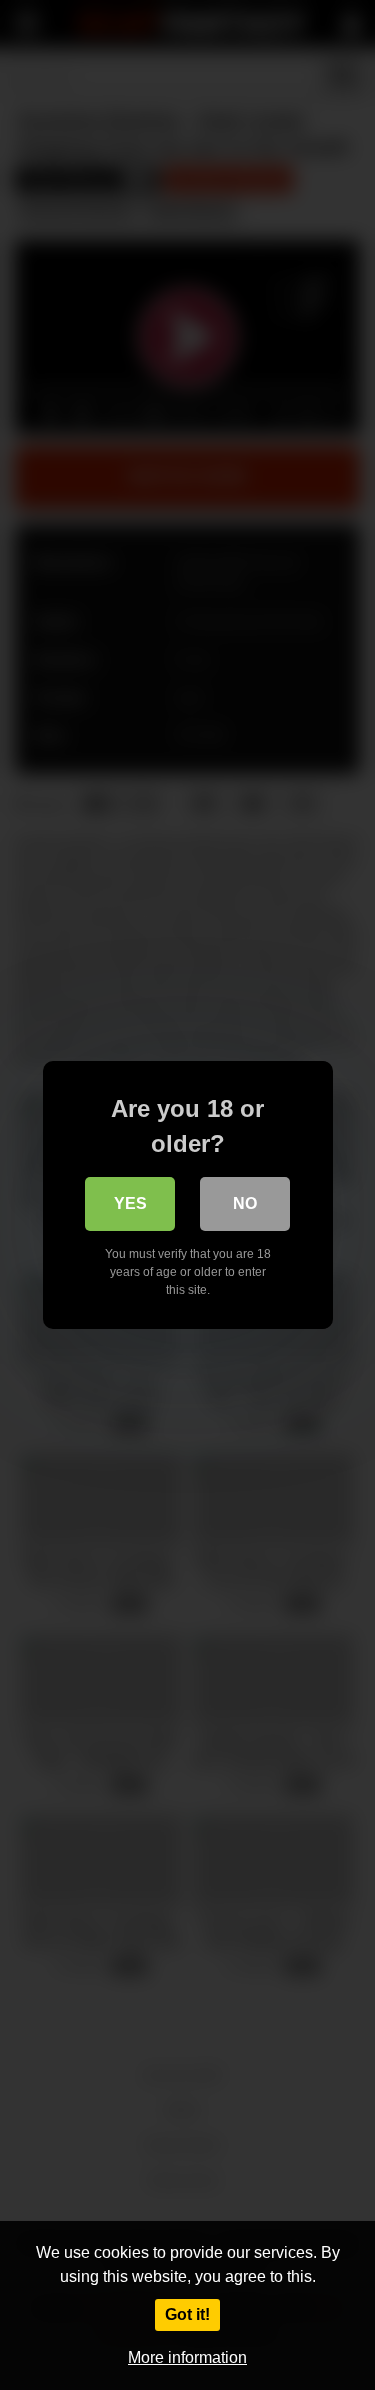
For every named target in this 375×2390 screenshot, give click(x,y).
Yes (130, 1203)
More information (187, 2357)
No (245, 1203)
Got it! (187, 2314)
